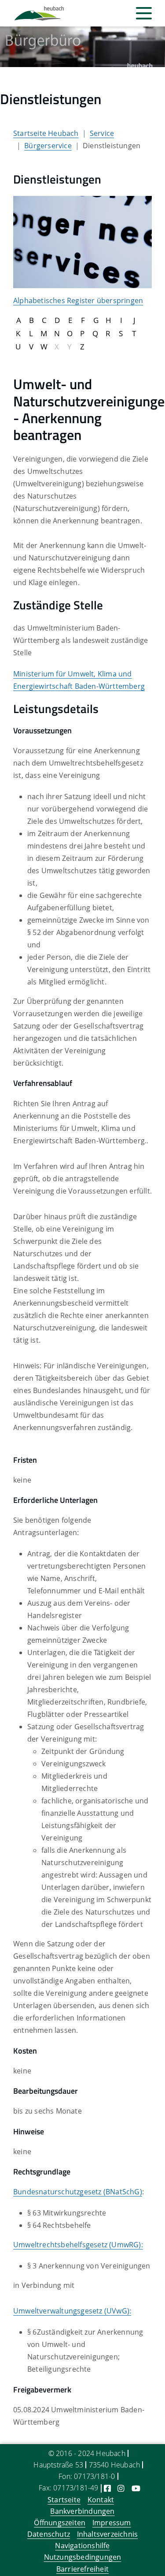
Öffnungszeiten (60, 2523)
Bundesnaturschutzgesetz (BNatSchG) (78, 2192)
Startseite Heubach (46, 133)
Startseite (64, 2500)
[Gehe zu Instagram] (121, 2488)
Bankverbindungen (82, 2511)
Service (102, 133)
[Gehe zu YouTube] (136, 2488)
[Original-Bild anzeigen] (82, 241)
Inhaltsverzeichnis (108, 2534)
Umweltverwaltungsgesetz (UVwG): (72, 2311)
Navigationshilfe (82, 2546)
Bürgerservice (48, 146)
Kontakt (101, 2500)
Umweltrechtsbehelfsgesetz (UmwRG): (78, 2245)
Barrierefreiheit (82, 2569)
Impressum (112, 2523)
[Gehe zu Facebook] (107, 2488)
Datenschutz (49, 2534)
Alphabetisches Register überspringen (78, 300)
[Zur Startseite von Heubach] (39, 13)
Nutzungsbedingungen (83, 2557)
